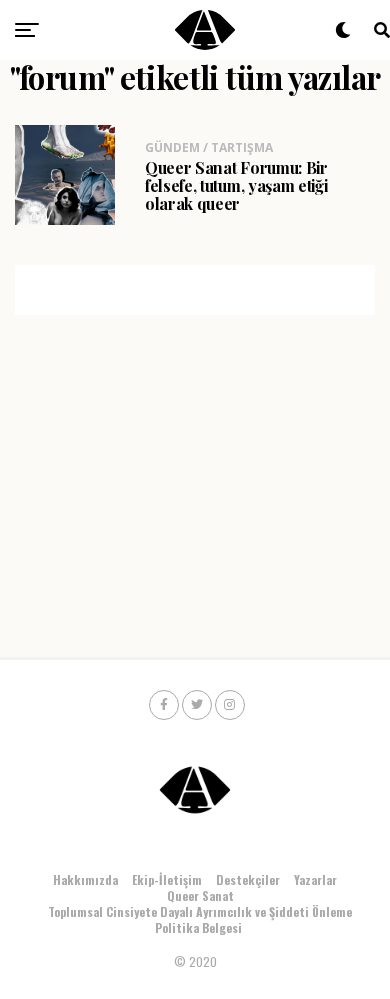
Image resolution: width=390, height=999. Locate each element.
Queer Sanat (200, 895)
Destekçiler (248, 879)
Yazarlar (315, 879)
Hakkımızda (85, 879)
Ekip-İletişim (167, 879)
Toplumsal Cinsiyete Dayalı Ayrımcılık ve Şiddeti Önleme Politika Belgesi (200, 919)
